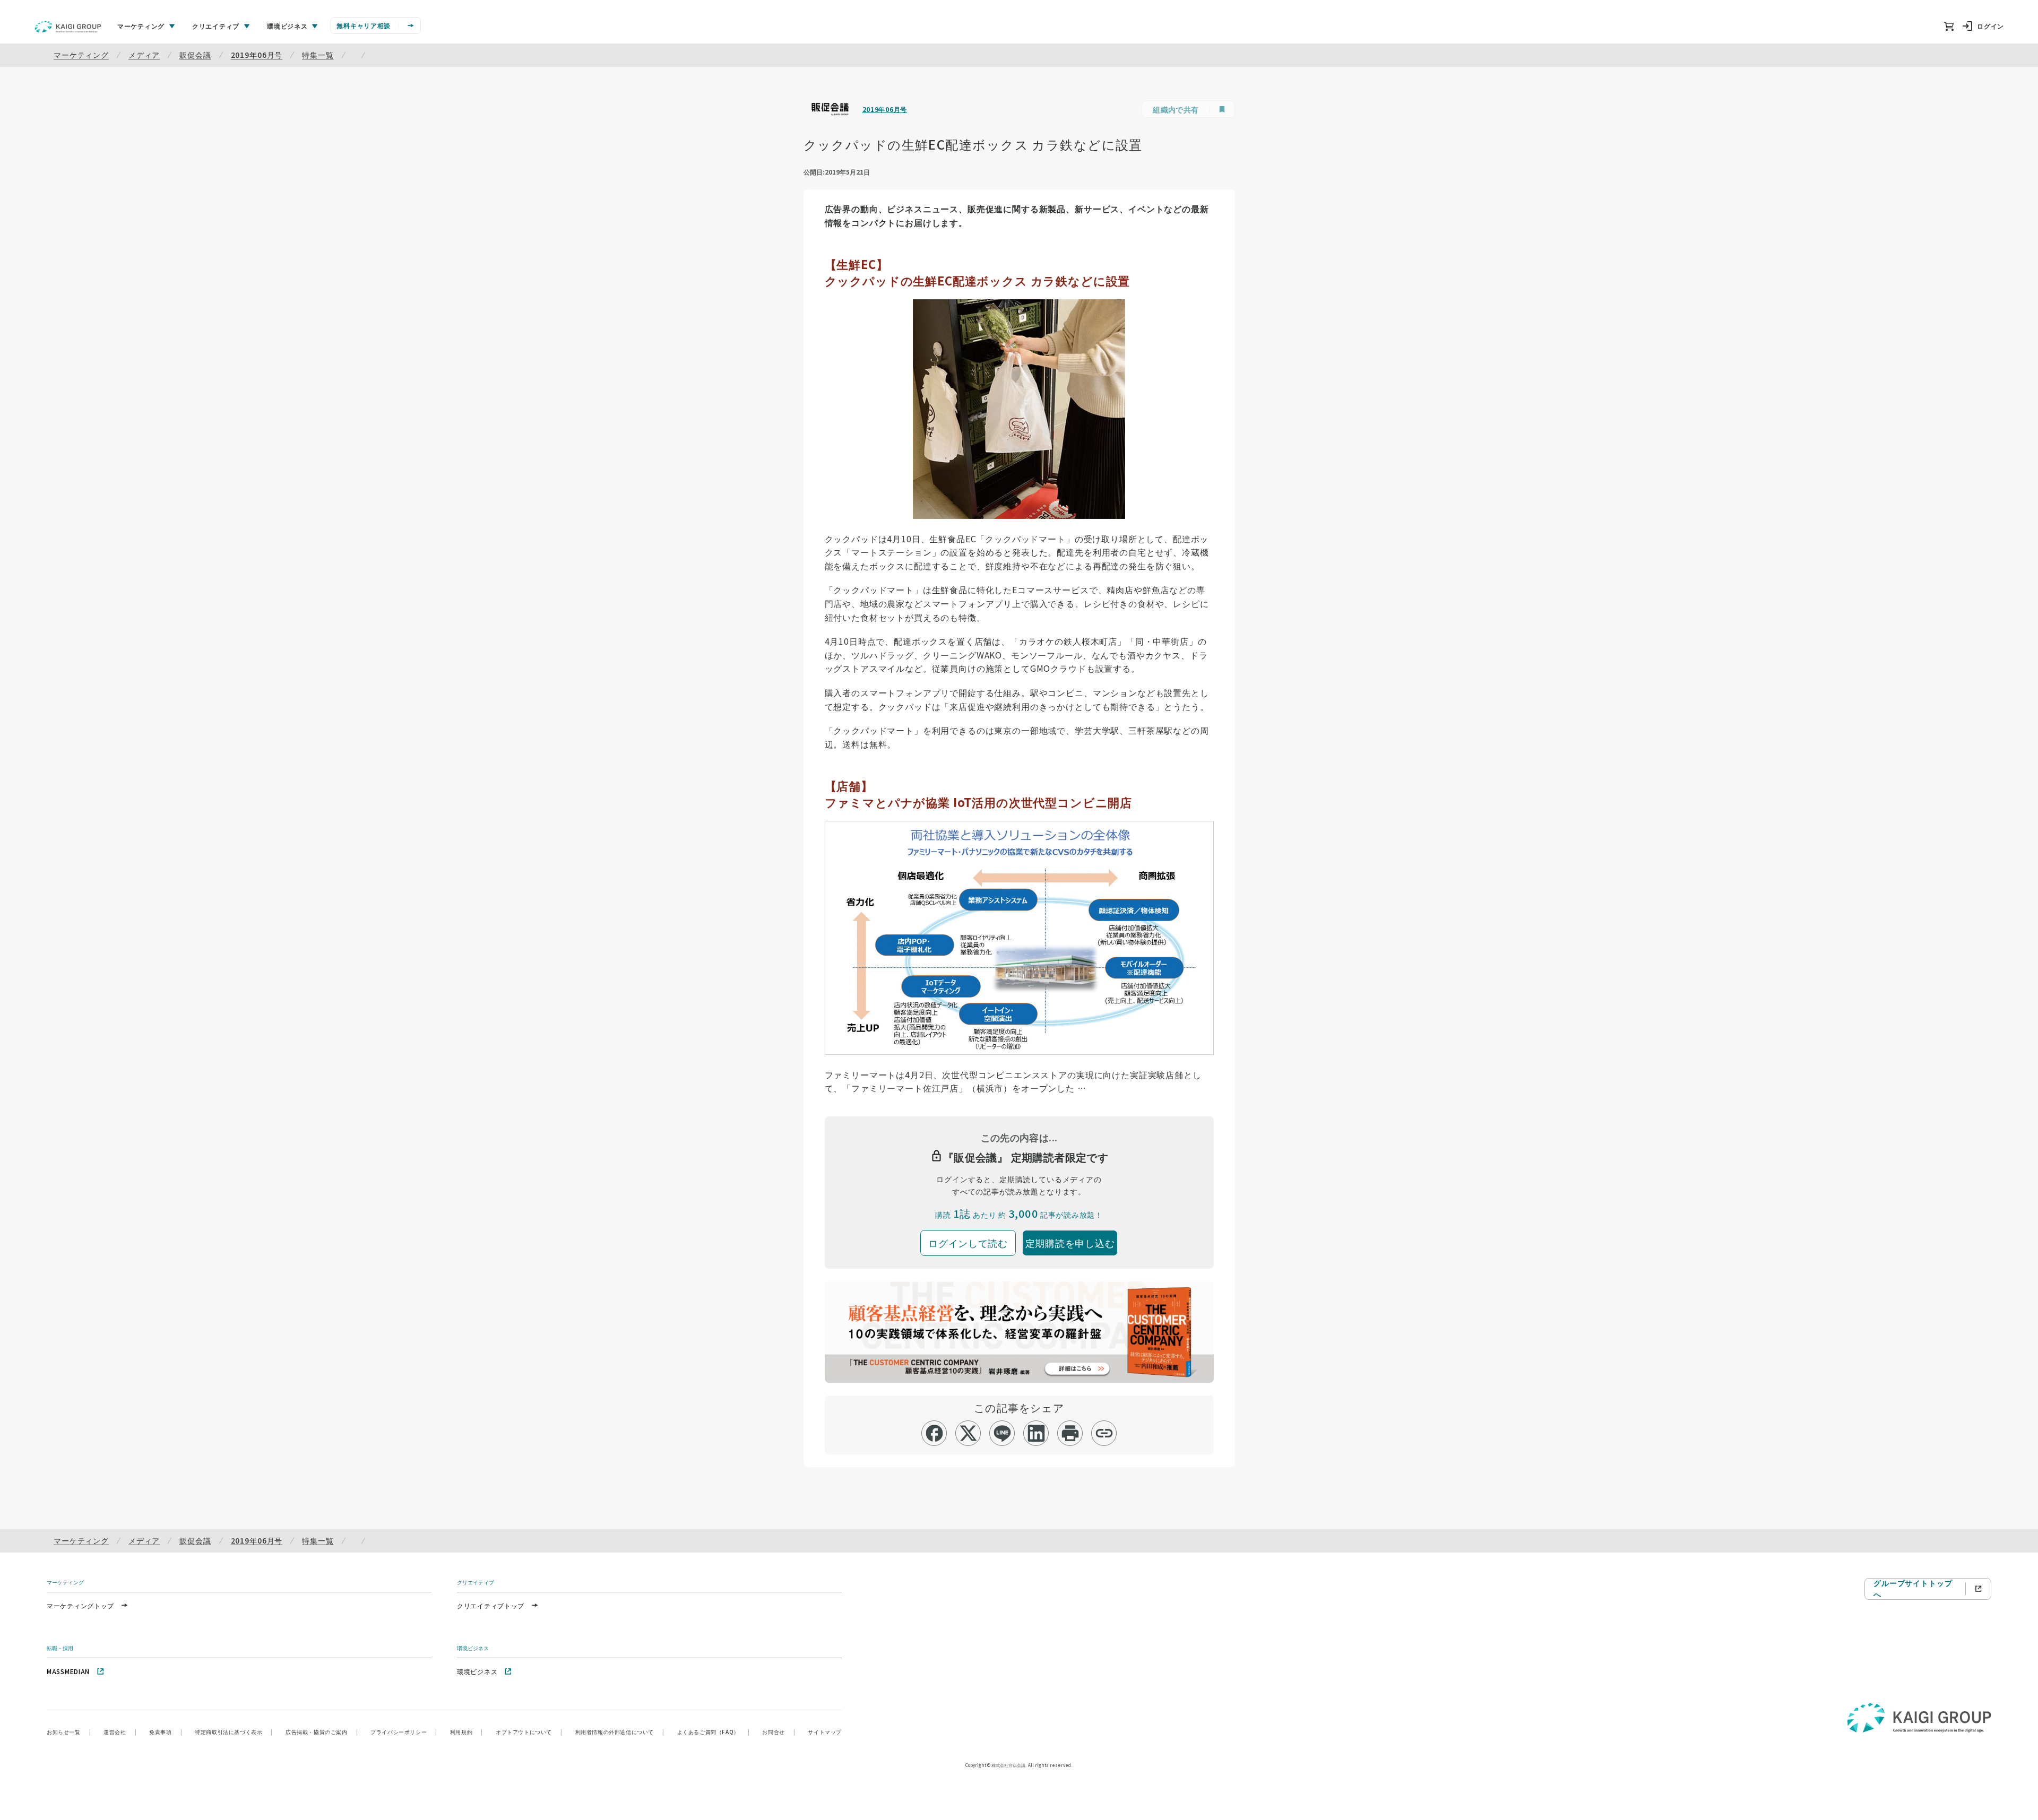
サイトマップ (825, 1732)
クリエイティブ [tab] (216, 26)
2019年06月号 (257, 55)
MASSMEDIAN (68, 1671)
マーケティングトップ (80, 1605)
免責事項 (166, 1732)
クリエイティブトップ (491, 1605)
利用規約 (467, 1732)
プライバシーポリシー (404, 1732)
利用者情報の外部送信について (620, 1732)
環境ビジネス (477, 1671)
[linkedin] (1036, 1433)
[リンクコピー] (1104, 1433)
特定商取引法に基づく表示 (234, 1732)
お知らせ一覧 (69, 1732)
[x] (968, 1433)
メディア (144, 55)
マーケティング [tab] (141, 26)
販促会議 (195, 55)
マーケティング (81, 55)
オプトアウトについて (529, 1732)
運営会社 (120, 1732)
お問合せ (779, 1732)
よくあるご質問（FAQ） (714, 1732)
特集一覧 (318, 55)
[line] (1002, 1433)
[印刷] (1070, 1433)
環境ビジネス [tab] (287, 26)
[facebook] (934, 1433)
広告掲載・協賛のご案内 (322, 1732)
